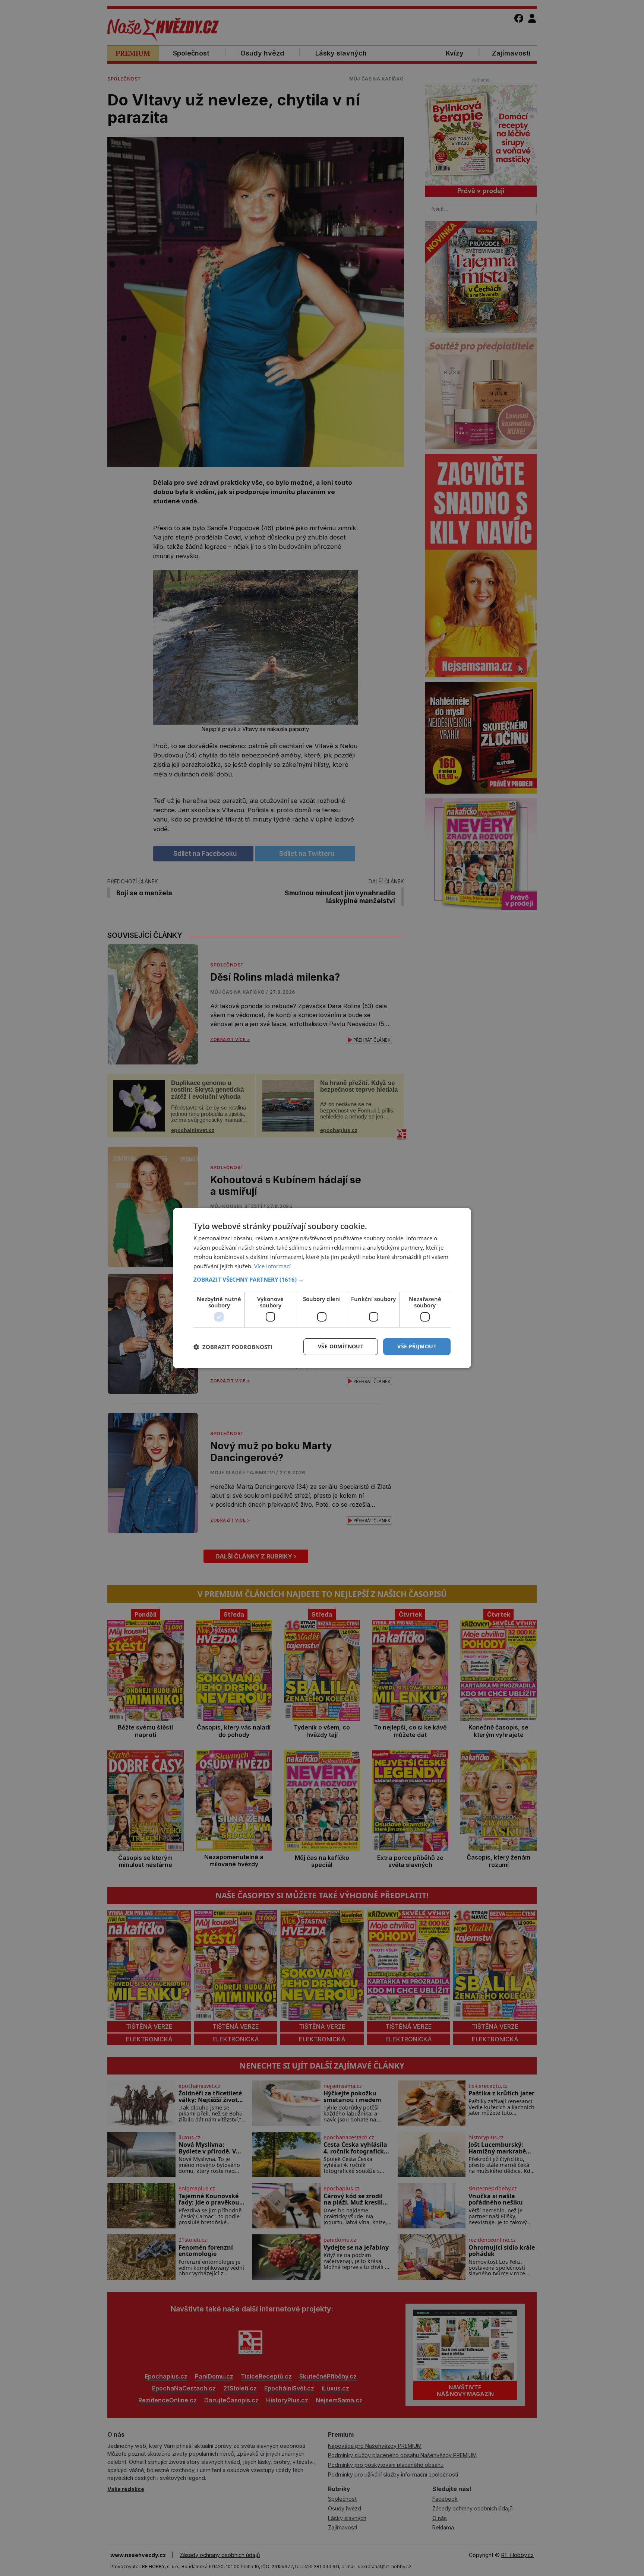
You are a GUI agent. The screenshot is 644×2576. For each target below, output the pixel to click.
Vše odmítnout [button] (341, 1346)
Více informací (272, 1266)
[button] (322, 1279)
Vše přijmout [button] (417, 1346)
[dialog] (322, 1288)
